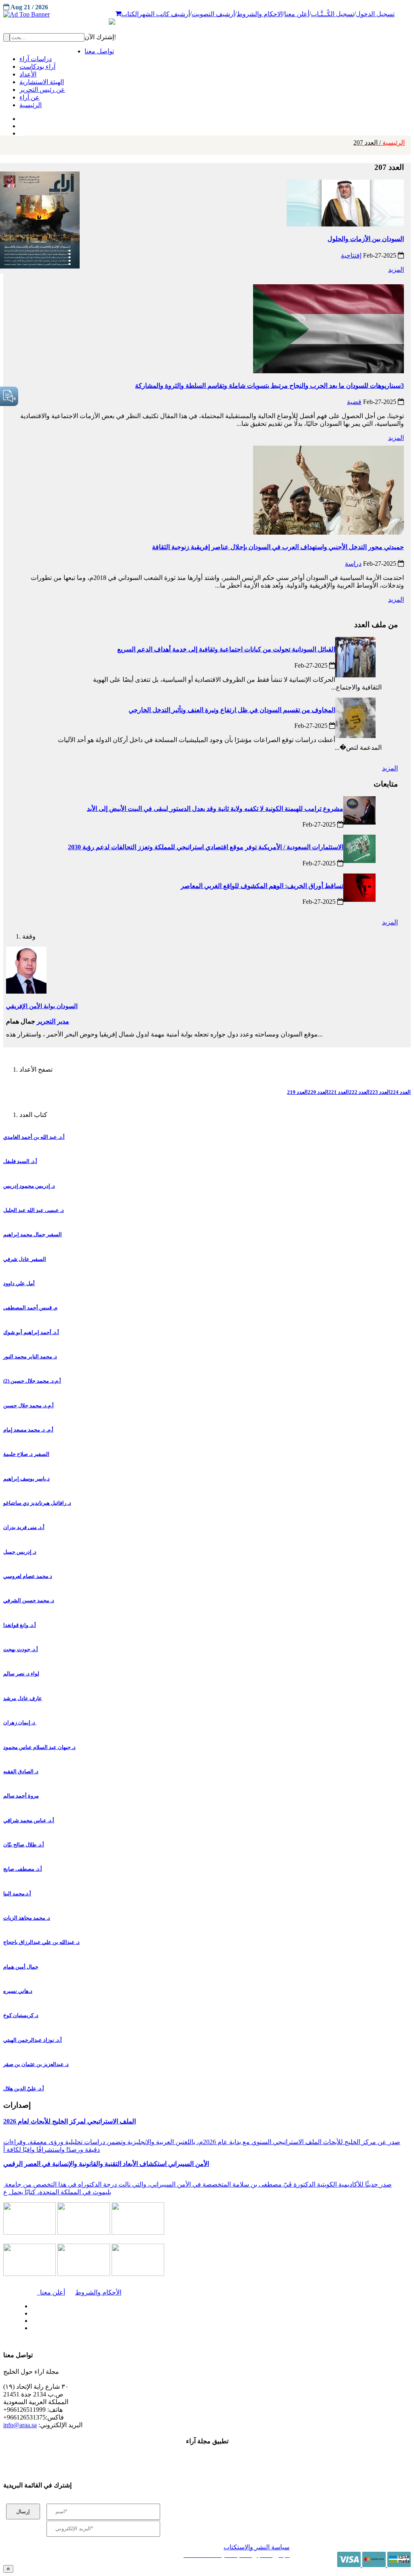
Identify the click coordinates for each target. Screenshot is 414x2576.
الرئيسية (379, 143)
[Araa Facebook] (30, 2304)
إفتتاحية (351, 255)
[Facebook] (19, 117)
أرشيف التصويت (213, 14)
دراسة (353, 564)
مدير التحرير (53, 1021)
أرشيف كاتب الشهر (164, 14)
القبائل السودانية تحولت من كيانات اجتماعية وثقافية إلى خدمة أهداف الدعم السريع (226, 649)
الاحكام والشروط (260, 14)
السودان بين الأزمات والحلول (366, 239)
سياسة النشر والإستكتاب (257, 2547)
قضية (354, 402)
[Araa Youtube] (20, 131)
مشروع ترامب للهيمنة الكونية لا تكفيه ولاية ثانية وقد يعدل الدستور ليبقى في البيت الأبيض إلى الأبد (215, 809)
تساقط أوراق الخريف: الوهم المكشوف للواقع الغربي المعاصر (262, 886)
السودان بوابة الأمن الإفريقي (42, 1006)
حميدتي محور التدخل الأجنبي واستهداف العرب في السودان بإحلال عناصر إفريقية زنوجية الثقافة (278, 547)
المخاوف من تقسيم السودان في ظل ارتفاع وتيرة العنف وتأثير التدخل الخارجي (232, 710)
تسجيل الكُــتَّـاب (333, 14)
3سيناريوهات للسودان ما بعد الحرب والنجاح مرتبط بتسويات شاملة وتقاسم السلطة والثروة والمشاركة (269, 386)
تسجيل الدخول (375, 14)
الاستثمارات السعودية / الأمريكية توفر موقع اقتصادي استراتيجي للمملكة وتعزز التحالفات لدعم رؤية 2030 (206, 847)
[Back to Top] (8, 2569)
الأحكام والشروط (98, 2292)
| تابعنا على (122, 2328)
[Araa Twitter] (20, 124)
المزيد (396, 270)
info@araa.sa (20, 2425)
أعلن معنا (297, 14)
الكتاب (130, 14)
